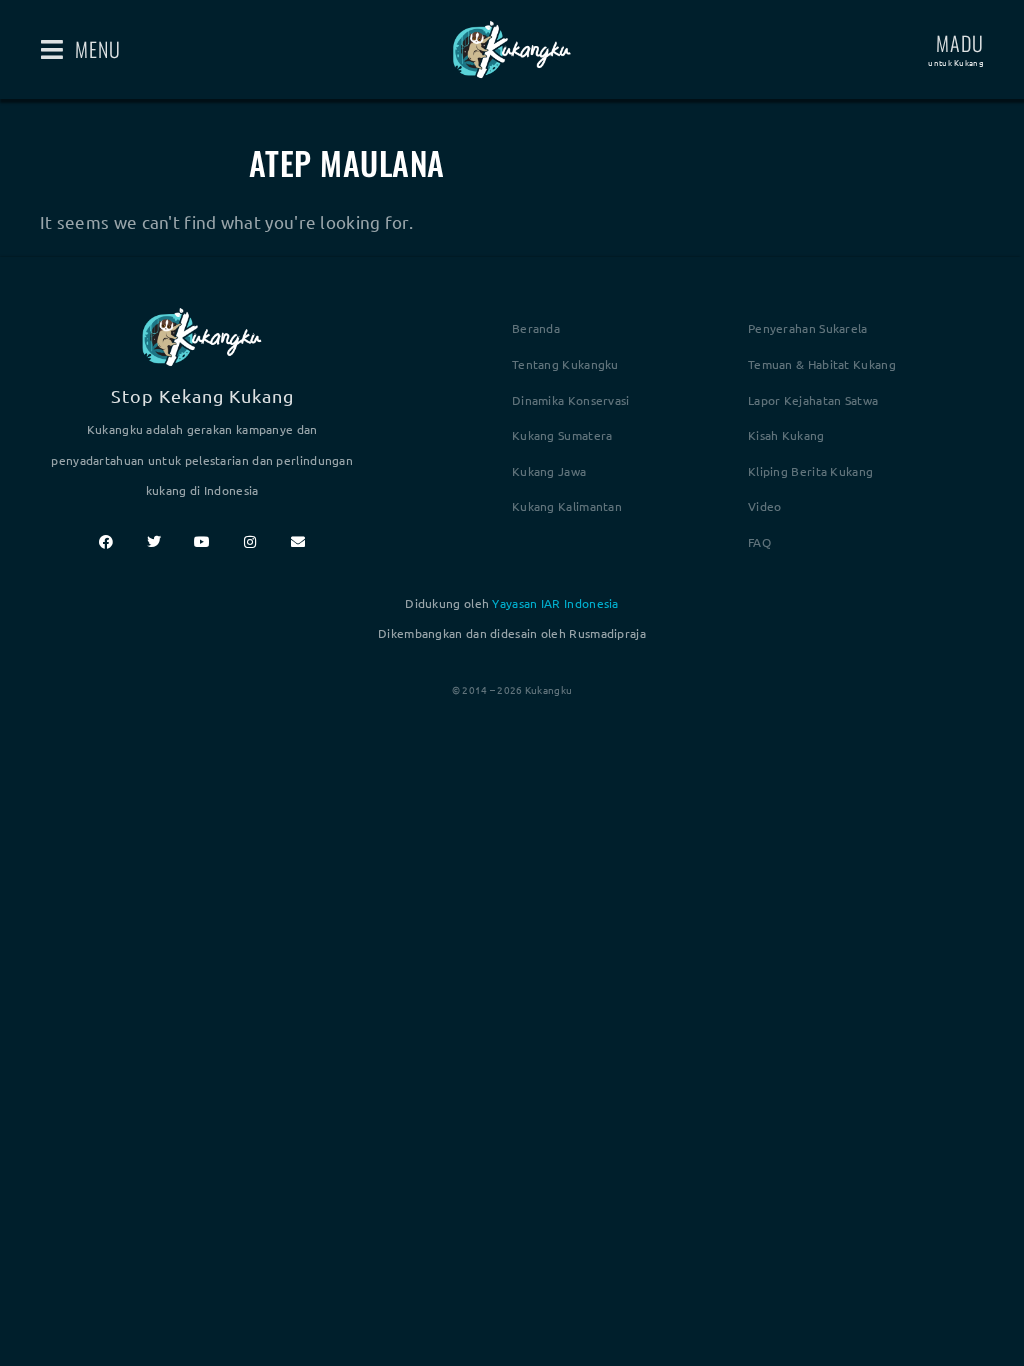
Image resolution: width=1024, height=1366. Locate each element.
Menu (98, 49)
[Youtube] (202, 542)
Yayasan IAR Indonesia (555, 603)
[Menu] (52, 49)
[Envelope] (298, 542)
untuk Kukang (956, 62)
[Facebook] (106, 542)
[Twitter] (154, 542)
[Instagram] (250, 542)
